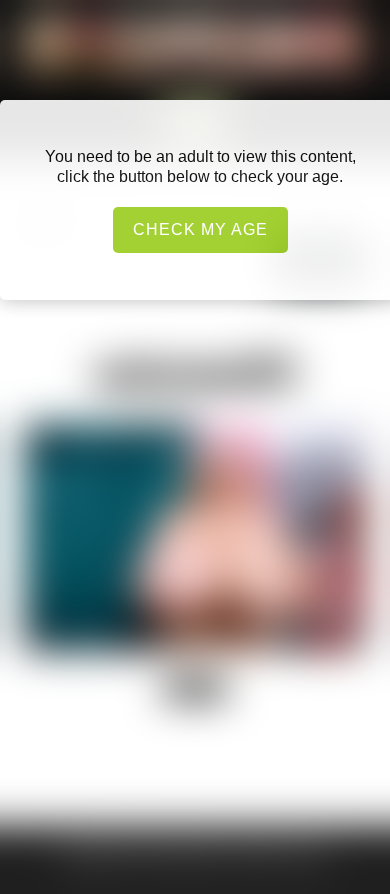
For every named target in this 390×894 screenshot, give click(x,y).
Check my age (200, 229)
